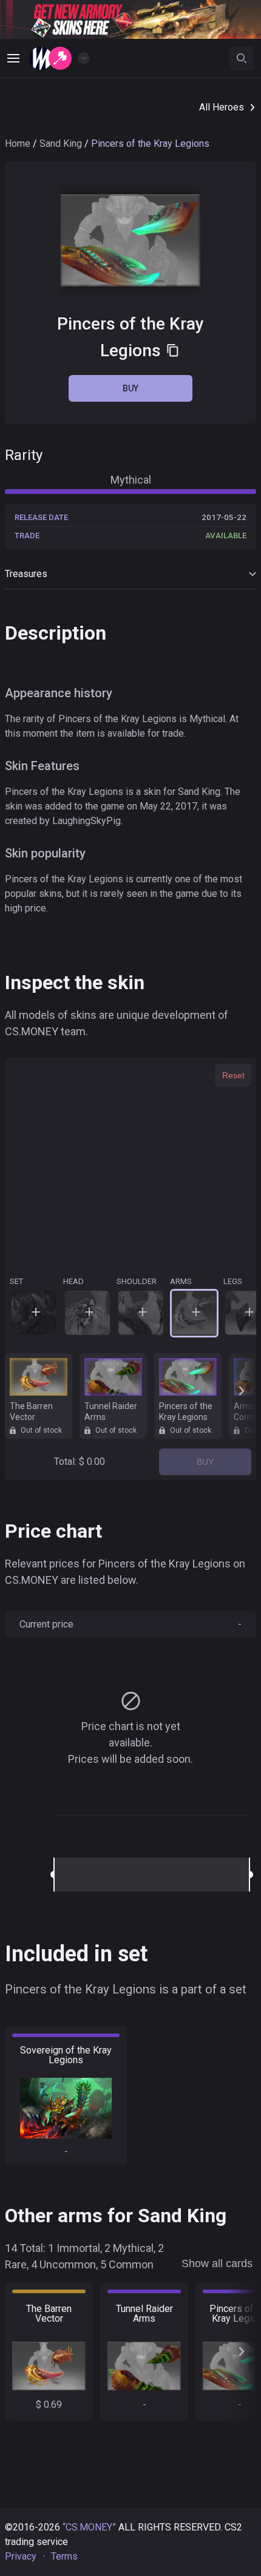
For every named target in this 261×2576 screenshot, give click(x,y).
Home (18, 144)
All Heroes (222, 107)
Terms (64, 2556)
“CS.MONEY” (89, 2527)
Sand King (61, 144)
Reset (233, 1075)
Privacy (21, 2556)
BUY (205, 1462)
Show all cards (217, 2263)
